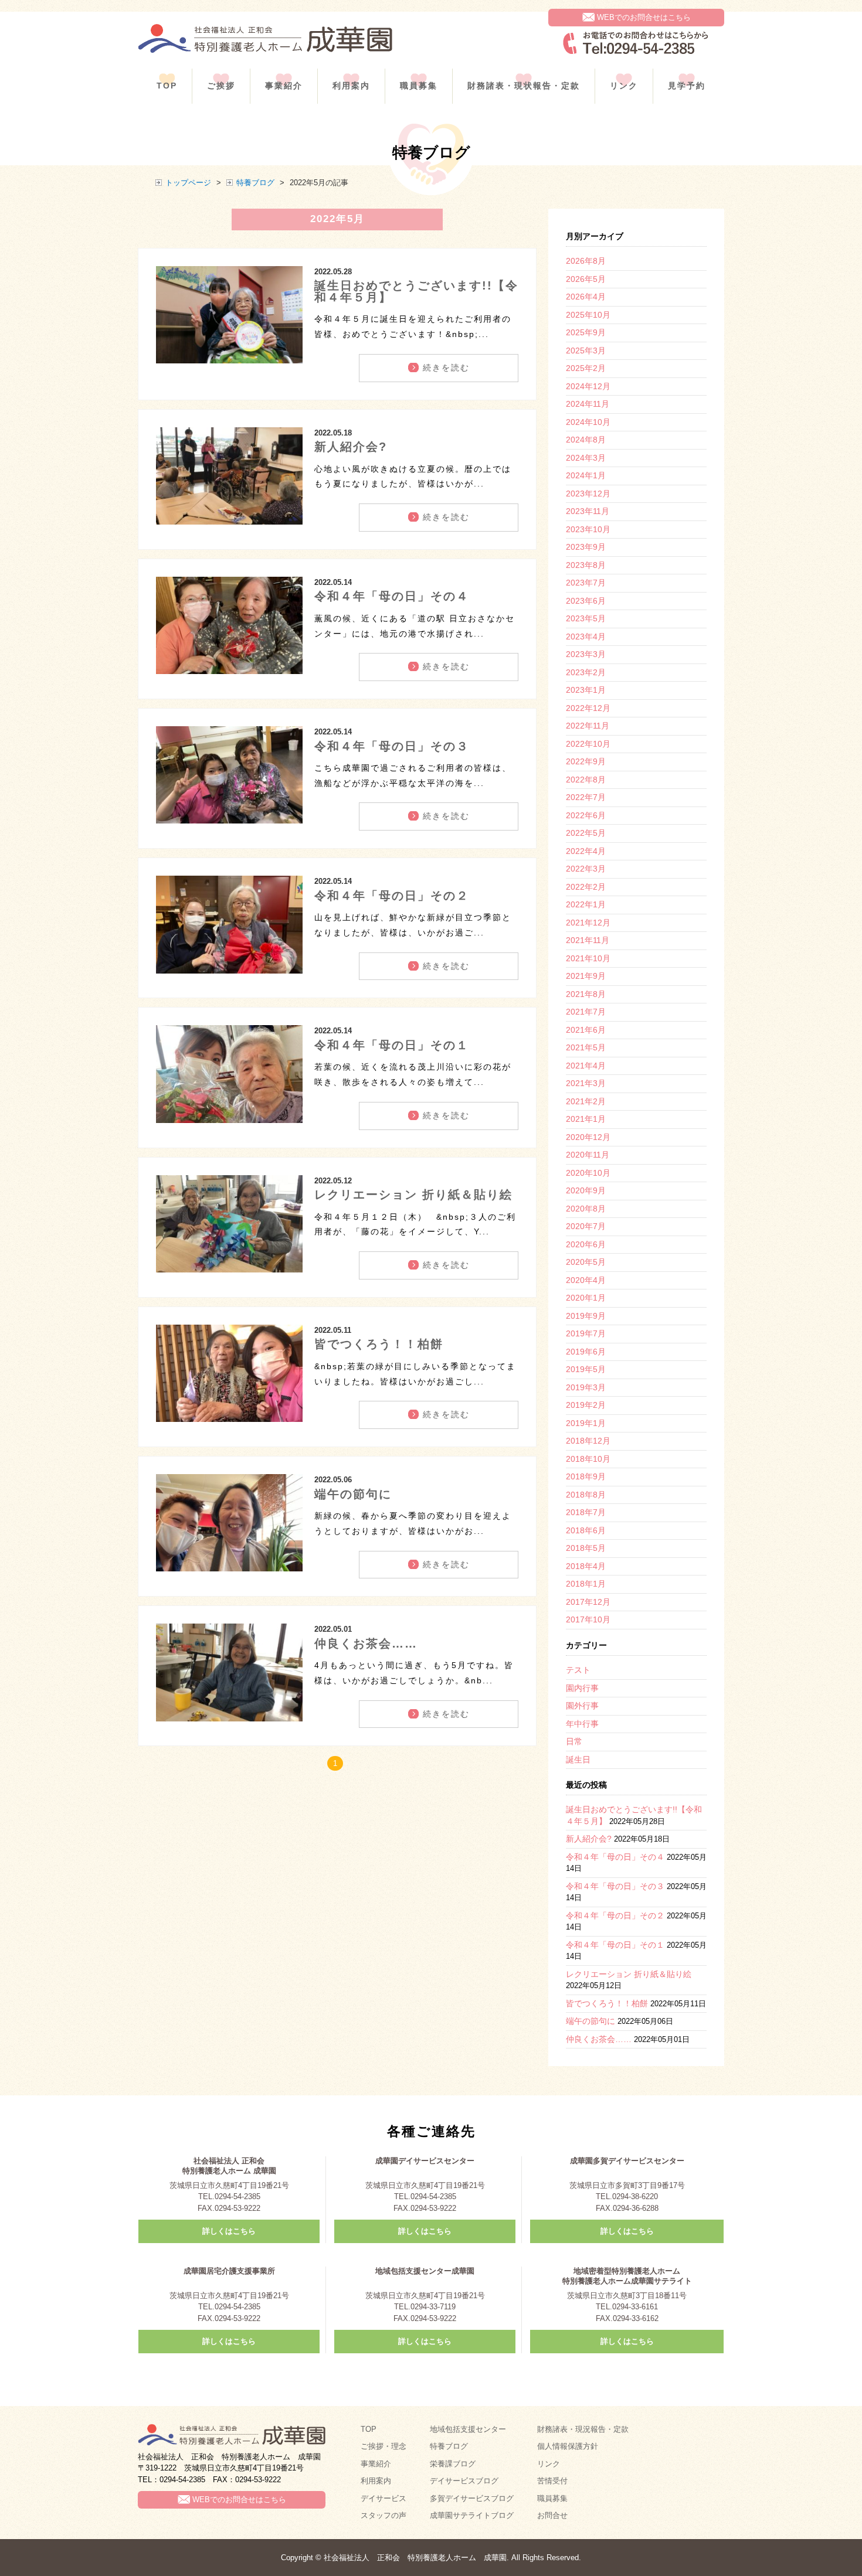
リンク (624, 86)
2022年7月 (586, 797)
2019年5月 (586, 1369)
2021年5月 (586, 1047)
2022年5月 (586, 833)
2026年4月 (586, 297)
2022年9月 (586, 761)
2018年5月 (586, 1548)
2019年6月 (586, 1352)
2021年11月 (588, 940)
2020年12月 (588, 1137)
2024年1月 (586, 475)
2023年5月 (586, 618)
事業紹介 (284, 86)
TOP (167, 86)
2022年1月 (586, 904)
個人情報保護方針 (568, 2446)
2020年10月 (588, 1173)
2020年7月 (586, 1226)
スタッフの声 (384, 2515)
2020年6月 (586, 1244)
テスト (578, 1670)
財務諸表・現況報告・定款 (583, 2429)
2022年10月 (588, 744)
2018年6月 (586, 1530)
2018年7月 (586, 1512)
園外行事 (582, 1706)
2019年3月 (586, 1387)
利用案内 (351, 86)
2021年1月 (586, 1119)
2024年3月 (586, 458)
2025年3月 (586, 351)
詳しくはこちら (229, 2231)
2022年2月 (586, 887)
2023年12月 (588, 494)
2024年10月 (588, 422)
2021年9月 (586, 976)
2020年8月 (586, 1209)
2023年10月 (588, 529)
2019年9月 (586, 1316)
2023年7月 (586, 583)
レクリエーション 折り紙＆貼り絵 (413, 1195)
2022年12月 (588, 708)
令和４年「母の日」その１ (392, 1045)
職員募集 (419, 86)
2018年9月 (586, 1476)
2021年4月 (586, 1066)
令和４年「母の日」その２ (392, 896)
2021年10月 (588, 958)
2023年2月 (586, 672)
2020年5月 (586, 1262)
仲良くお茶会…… (366, 1643)
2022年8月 (586, 780)
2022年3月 (586, 869)
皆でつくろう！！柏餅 (379, 1344)
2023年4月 (586, 637)
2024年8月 (586, 440)
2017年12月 (588, 1602)
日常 (574, 1741)
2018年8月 (586, 1495)
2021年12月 (588, 923)
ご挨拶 (221, 86)
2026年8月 (586, 261)
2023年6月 (586, 601)
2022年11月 (588, 726)
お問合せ (552, 2515)
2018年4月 (586, 1566)
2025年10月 (588, 315)
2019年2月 (586, 1405)
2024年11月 (588, 404)
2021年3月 (586, 1083)
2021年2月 (586, 1101)
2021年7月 (586, 1012)
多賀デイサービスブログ (472, 2498)
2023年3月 (586, 654)
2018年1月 (586, 1584)
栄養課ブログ (453, 2464)
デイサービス (384, 2498)
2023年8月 (586, 565)
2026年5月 (586, 279)
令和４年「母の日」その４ (392, 596)
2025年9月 (586, 332)
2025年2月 (586, 368)
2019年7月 (586, 1333)
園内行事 (582, 1688)
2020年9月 (586, 1190)
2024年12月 (588, 386)
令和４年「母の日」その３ (392, 746)
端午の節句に (353, 1494)
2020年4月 (586, 1280)
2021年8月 (586, 994)
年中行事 (582, 1724)
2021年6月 (586, 1030)
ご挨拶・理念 (384, 2446)
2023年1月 (586, 690)
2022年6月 (586, 815)
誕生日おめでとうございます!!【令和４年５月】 (416, 291)
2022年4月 (586, 851)
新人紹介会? (351, 447)
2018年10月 (588, 1459)
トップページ (188, 183)
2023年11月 (588, 511)
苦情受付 (552, 2481)
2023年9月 (586, 547)
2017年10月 (588, 1619)
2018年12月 (588, 1441)
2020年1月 (586, 1298)
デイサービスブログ (464, 2481)
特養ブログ (255, 183)
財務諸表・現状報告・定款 (524, 86)
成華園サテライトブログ (472, 2515)
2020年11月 (588, 1155)
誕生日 (578, 1760)
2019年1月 (586, 1423)
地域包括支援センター (468, 2429)
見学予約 (687, 86)
